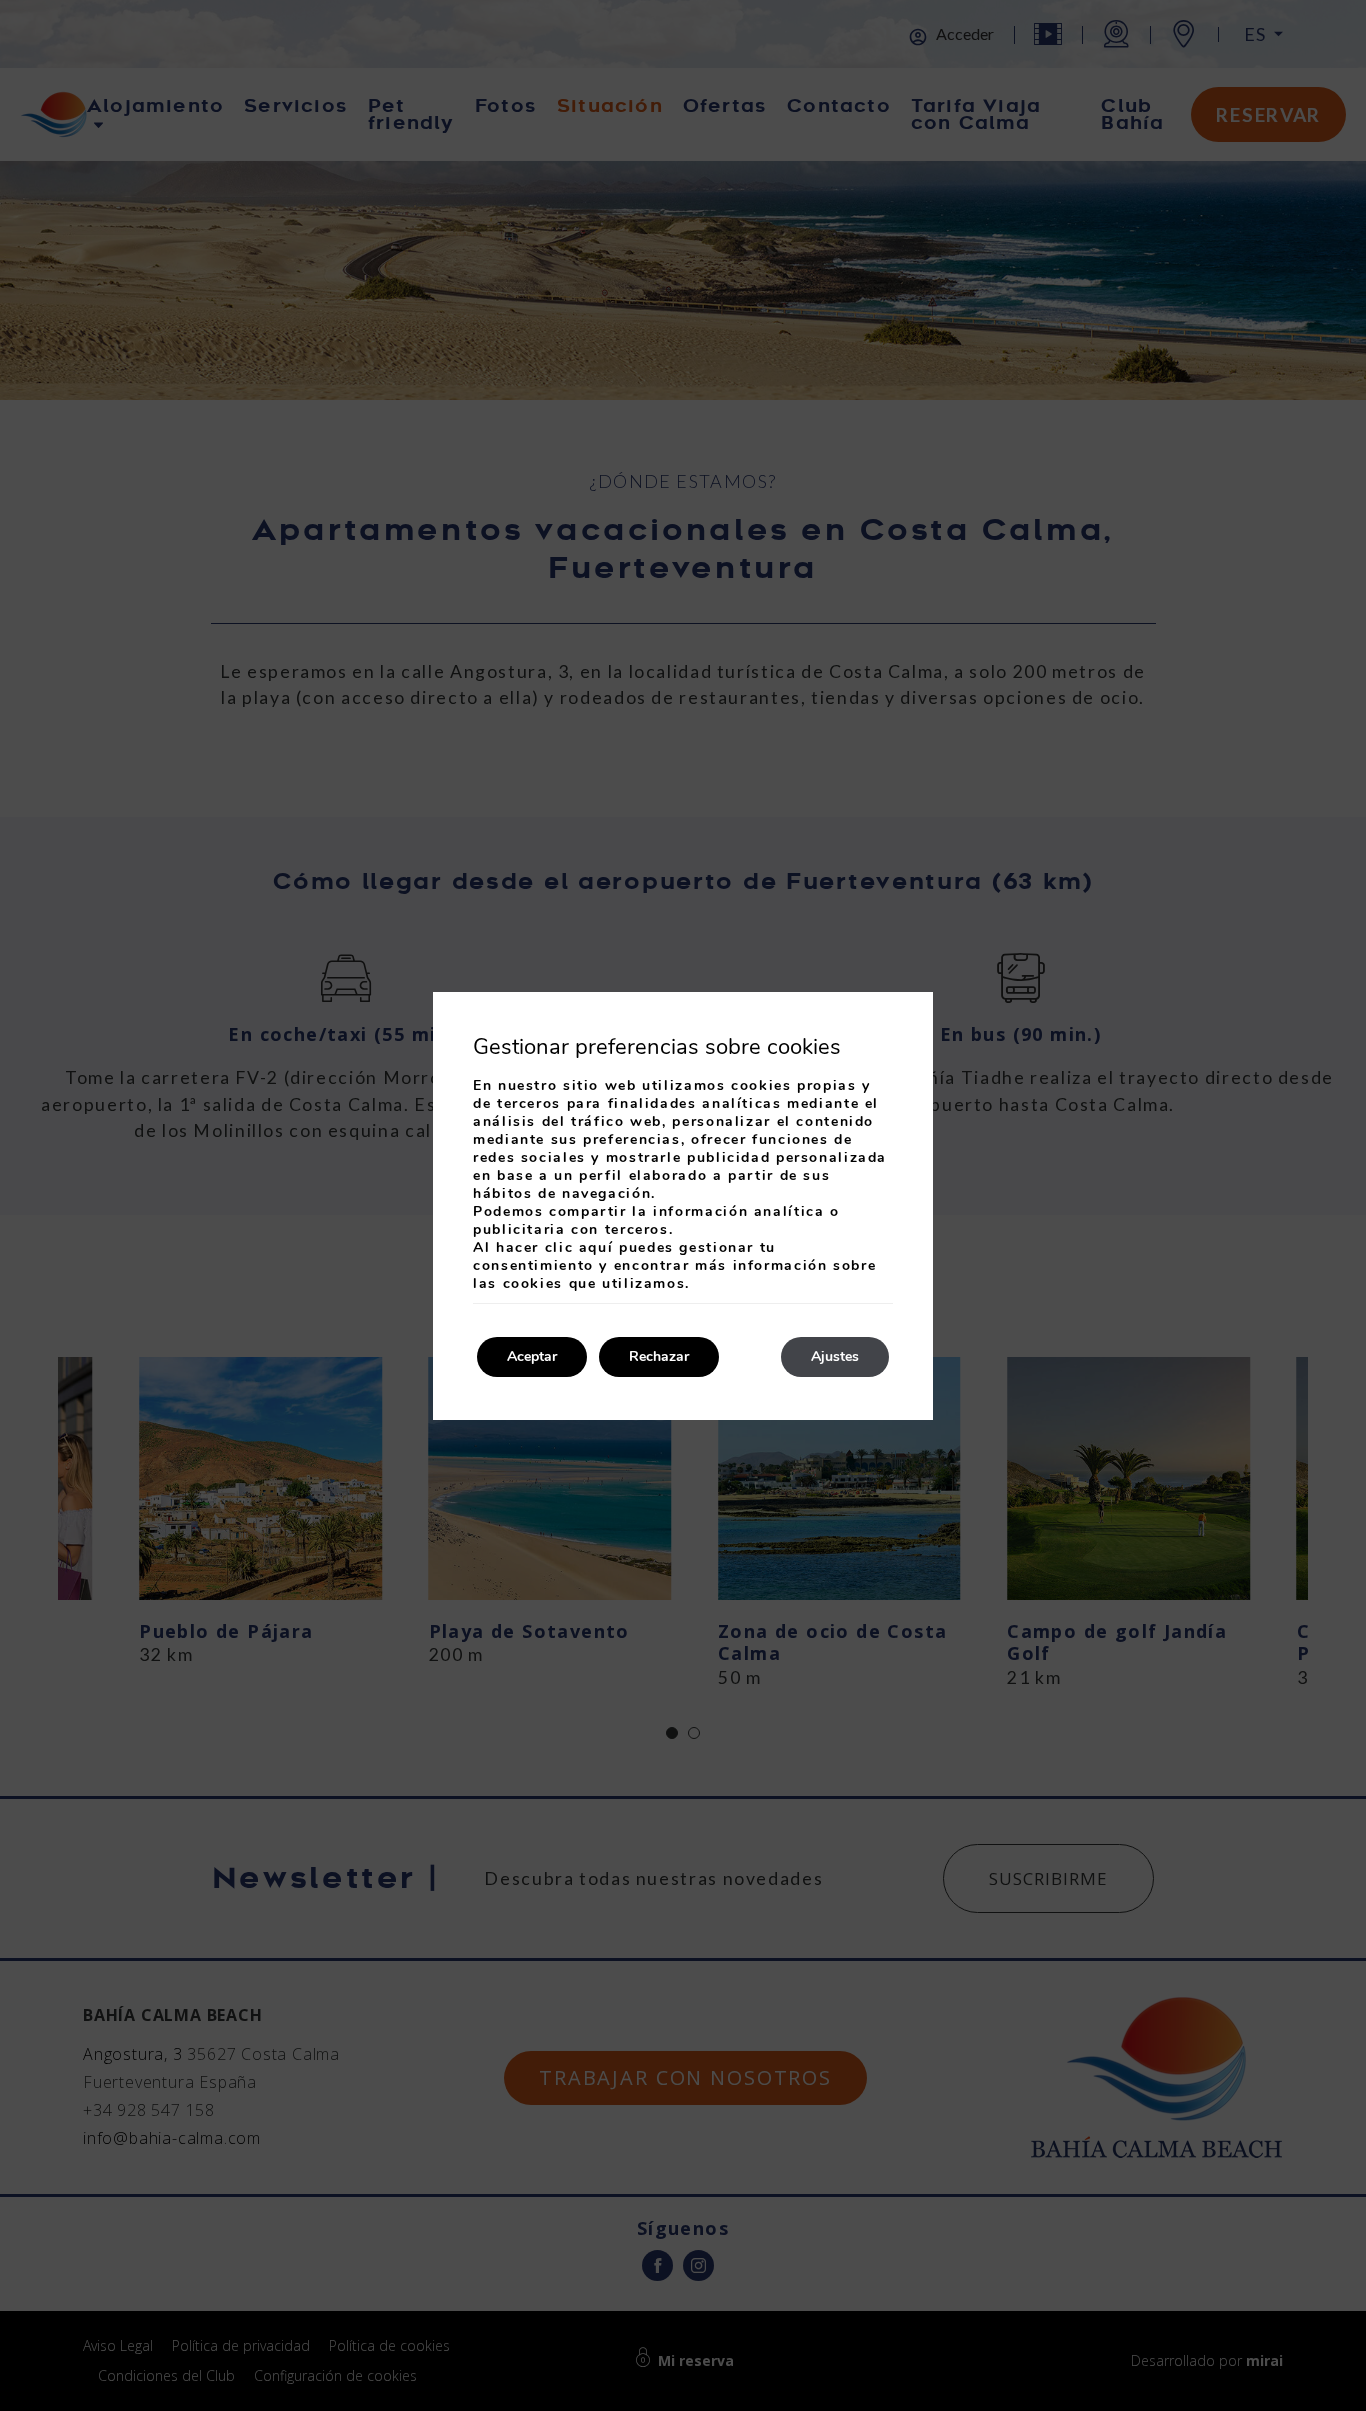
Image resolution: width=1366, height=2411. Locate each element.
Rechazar (659, 1356)
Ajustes (835, 1356)
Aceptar (532, 1356)
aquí (596, 1247)
